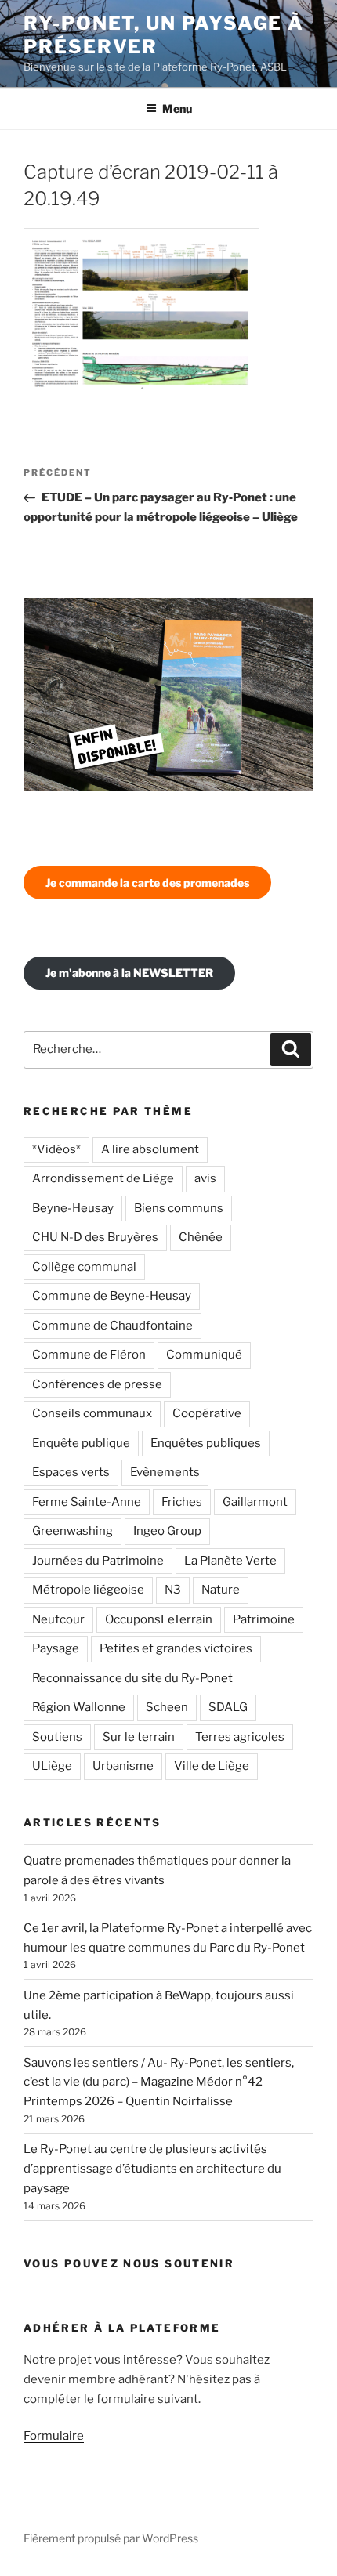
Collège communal (84, 1267)
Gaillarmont (255, 1502)
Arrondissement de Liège (103, 1178)
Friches (182, 1502)
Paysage (56, 1648)
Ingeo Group (167, 1531)
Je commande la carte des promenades (147, 883)
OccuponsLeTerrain (159, 1619)
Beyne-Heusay (73, 1208)
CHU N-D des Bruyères (95, 1237)
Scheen (167, 1707)
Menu (177, 109)
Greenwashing (72, 1531)
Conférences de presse (97, 1384)
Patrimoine (264, 1619)
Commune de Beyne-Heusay (112, 1296)
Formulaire (54, 2436)
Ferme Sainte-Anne (87, 1502)
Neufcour (58, 1619)
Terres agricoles (240, 1737)
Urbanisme (123, 1766)
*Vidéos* (56, 1149)
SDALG (228, 1707)
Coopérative (207, 1413)
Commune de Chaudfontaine (112, 1326)
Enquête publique (81, 1443)
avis (205, 1178)
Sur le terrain (139, 1737)
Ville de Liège (212, 1766)
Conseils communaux (92, 1413)
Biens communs (179, 1208)
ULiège (52, 1766)
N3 (173, 1590)
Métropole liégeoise (88, 1590)
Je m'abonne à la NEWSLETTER (129, 973)
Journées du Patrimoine (98, 1561)
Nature (221, 1590)
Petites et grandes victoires (176, 1648)
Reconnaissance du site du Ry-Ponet (132, 1678)
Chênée (201, 1237)
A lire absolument (150, 1149)
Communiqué (204, 1355)
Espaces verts (71, 1472)
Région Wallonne (79, 1707)
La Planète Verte (230, 1561)
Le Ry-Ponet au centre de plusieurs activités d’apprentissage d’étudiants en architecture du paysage (152, 2169)
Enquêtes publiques (206, 1443)
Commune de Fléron (89, 1355)
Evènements (165, 1472)
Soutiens (57, 1737)
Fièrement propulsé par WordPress (111, 2538)
